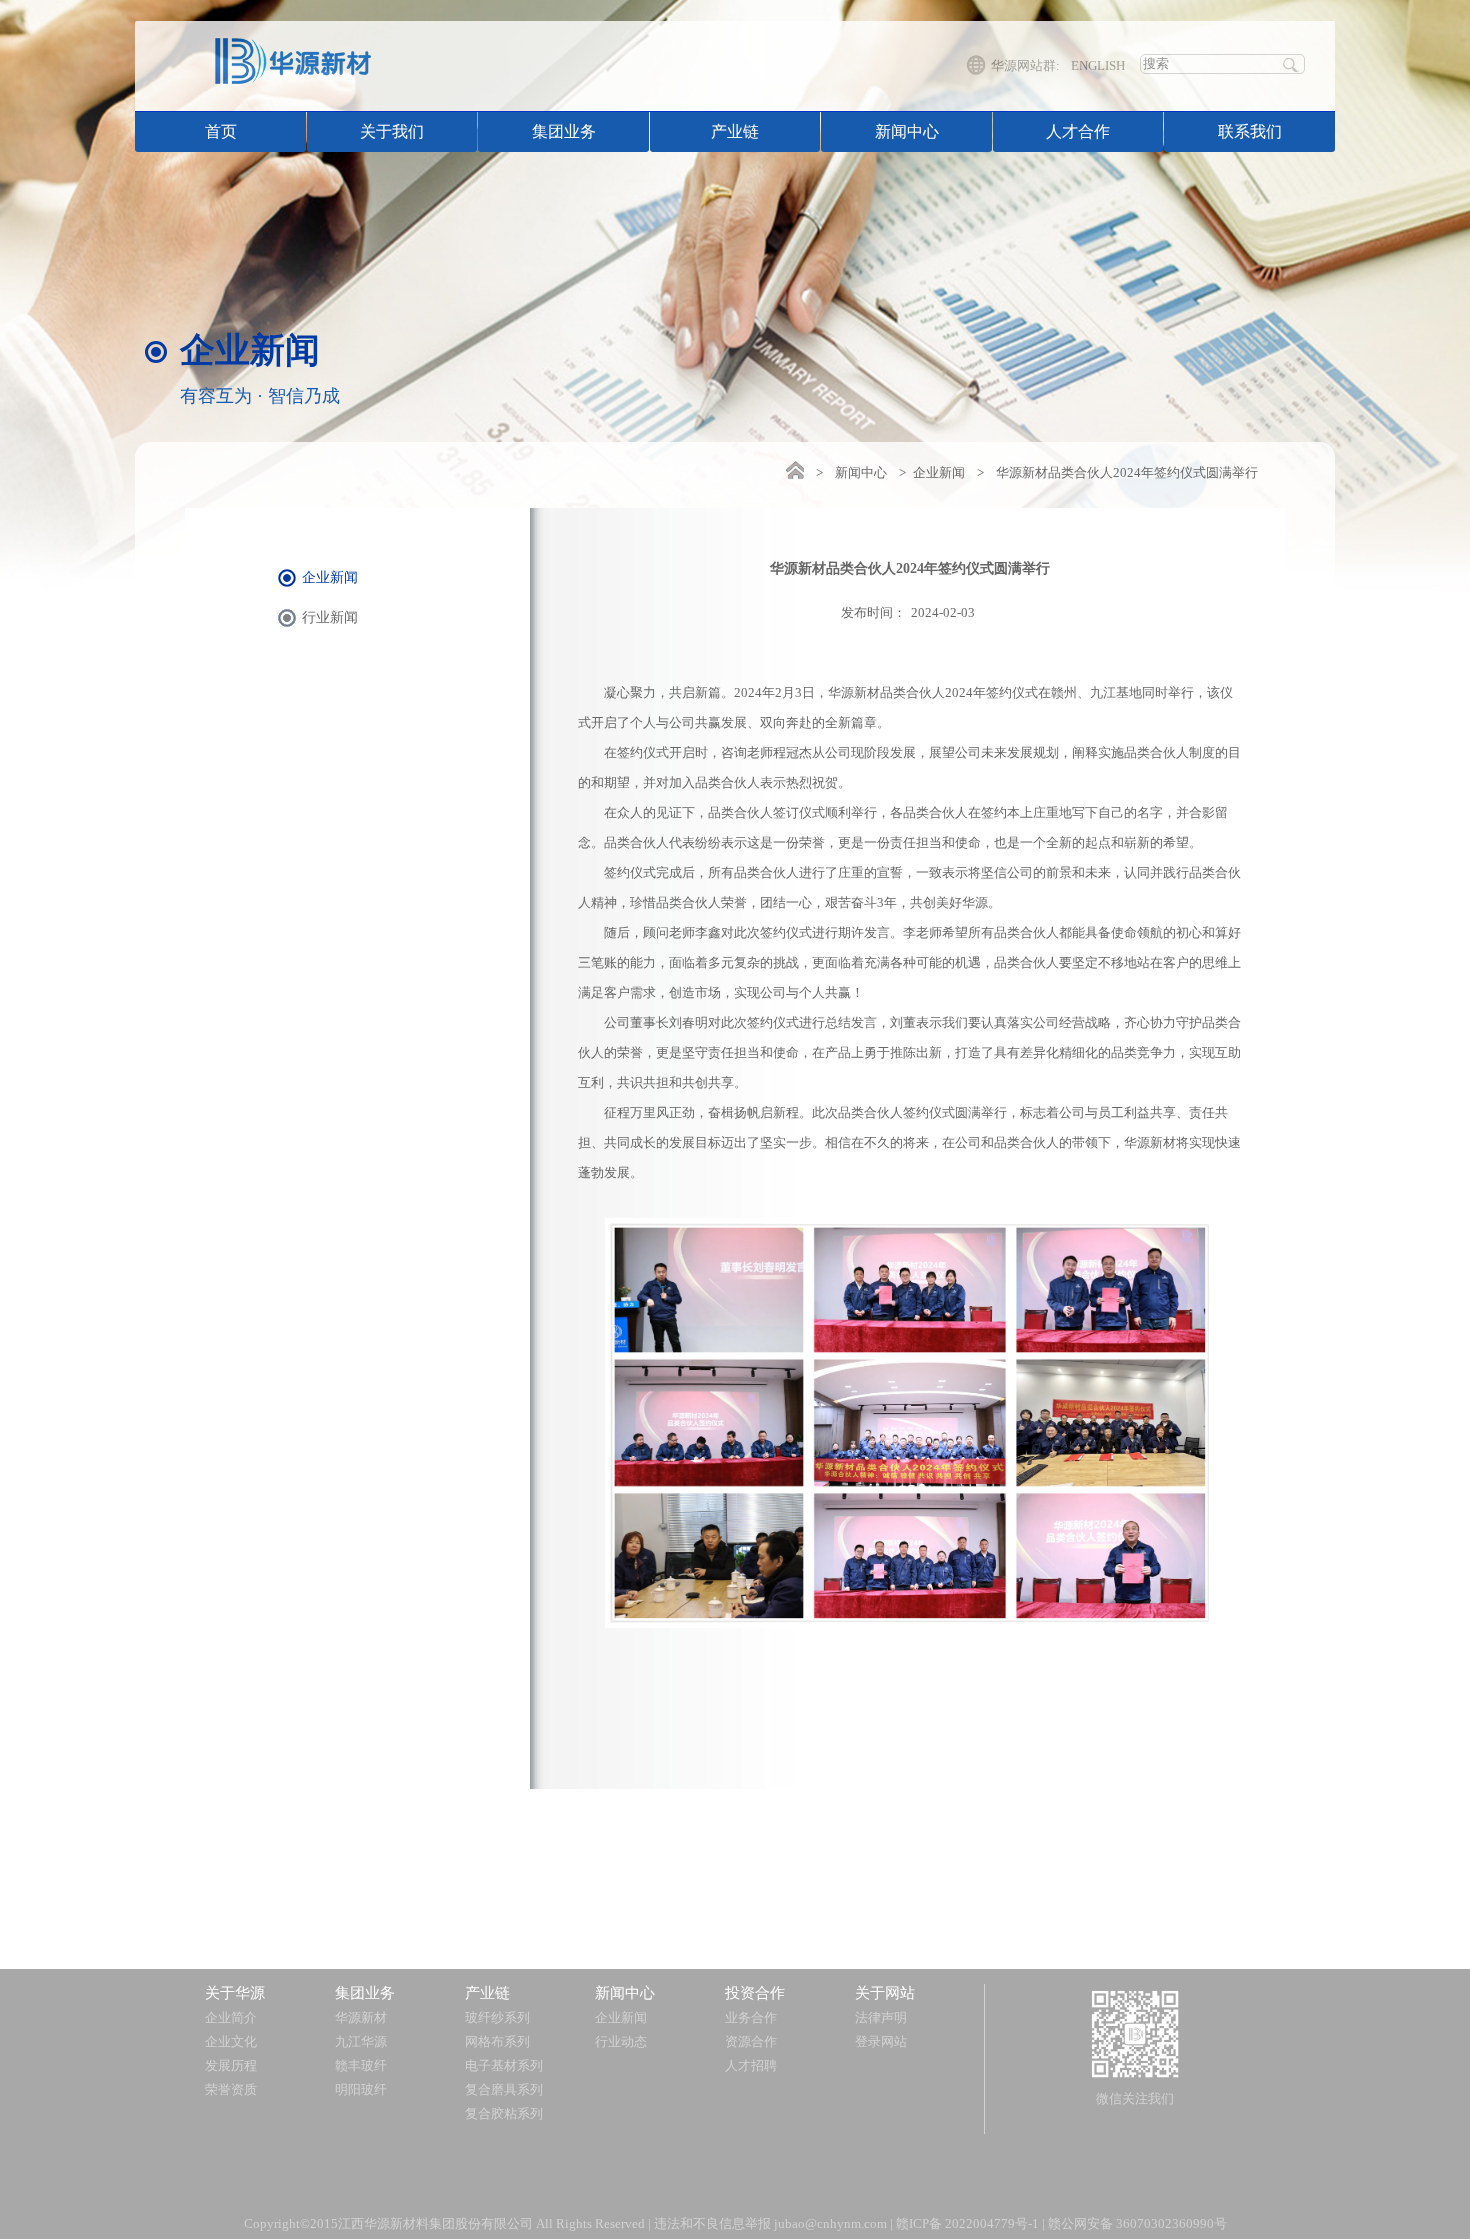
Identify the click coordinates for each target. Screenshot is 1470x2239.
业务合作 (751, 2017)
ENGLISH (1098, 65)
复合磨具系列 (504, 2089)
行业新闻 (330, 617)
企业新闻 (939, 472)
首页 (221, 131)
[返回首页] (794, 470)
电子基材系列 (504, 2065)
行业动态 (621, 2041)
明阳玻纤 (361, 2089)
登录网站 (881, 2041)
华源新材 (361, 2017)
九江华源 (361, 2041)
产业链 (735, 131)
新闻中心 (907, 131)
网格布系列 (497, 2041)
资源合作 (751, 2041)
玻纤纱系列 (497, 2017)
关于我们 (392, 131)
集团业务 (564, 131)
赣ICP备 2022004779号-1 (967, 2223)
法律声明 (881, 2017)
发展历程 (231, 2065)
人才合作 (1078, 131)
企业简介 (231, 2017)
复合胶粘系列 (504, 2113)
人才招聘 (751, 2065)
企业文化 (231, 2041)
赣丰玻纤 (361, 2065)
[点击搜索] (1290, 63)
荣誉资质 (231, 2089)
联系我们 (1250, 131)
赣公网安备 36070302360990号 (1137, 2223)
